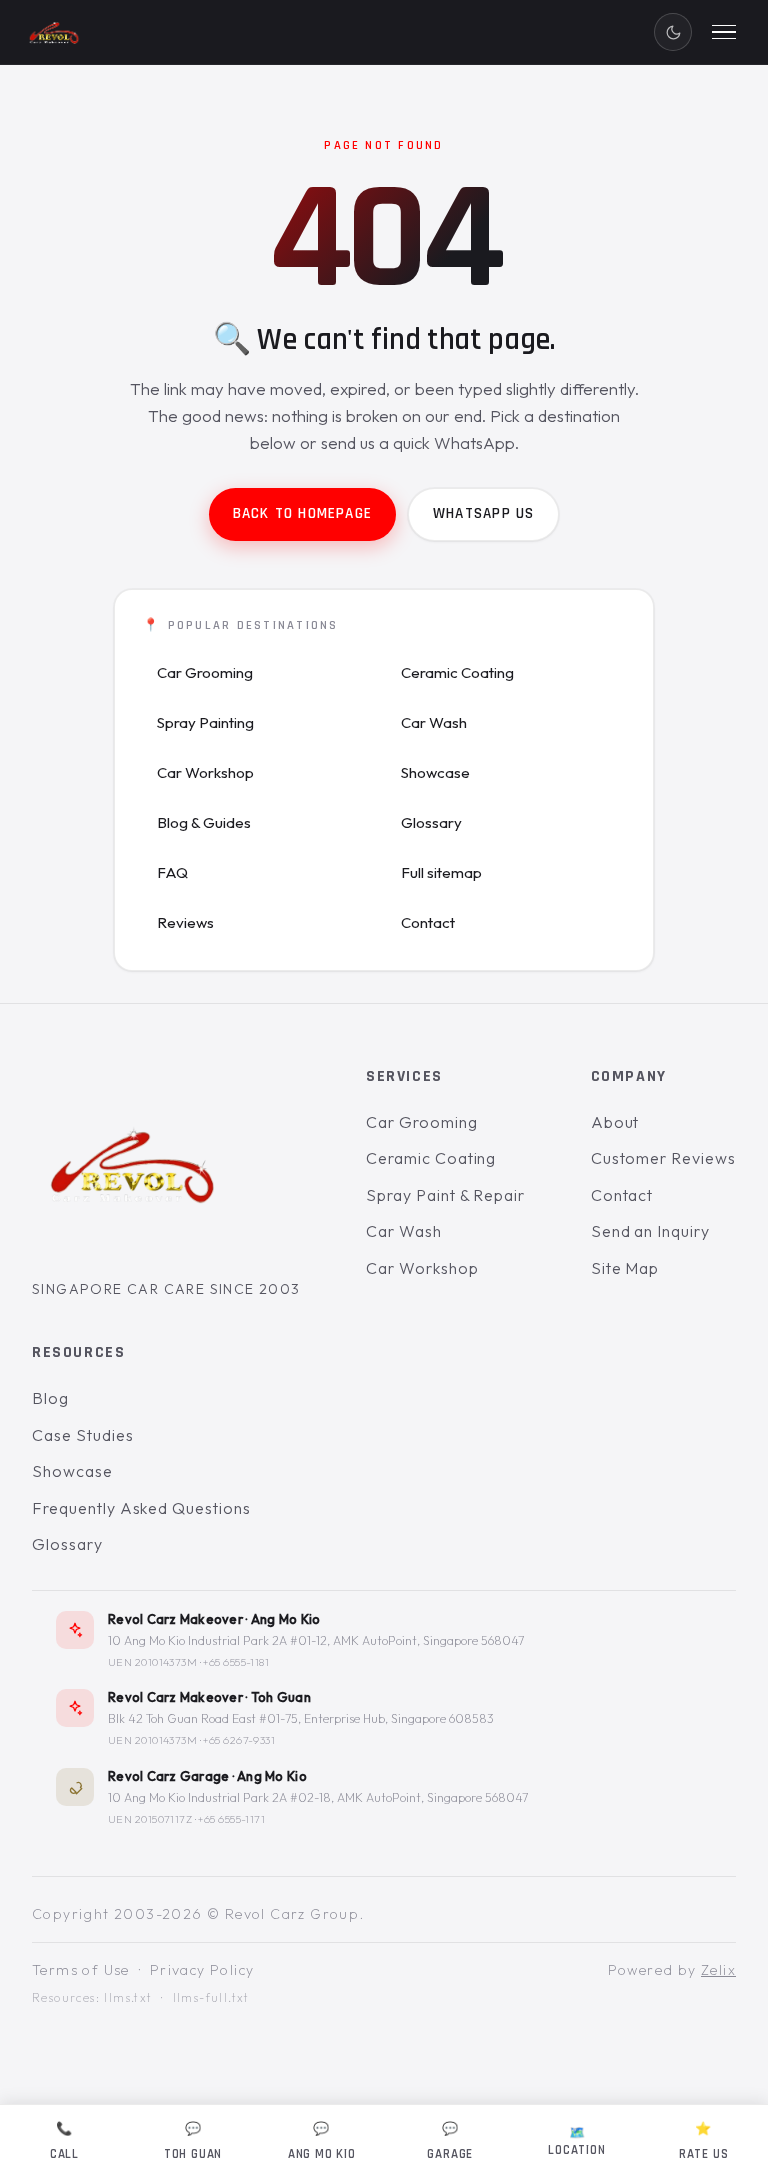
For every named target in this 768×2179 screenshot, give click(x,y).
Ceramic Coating (457, 672)
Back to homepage (302, 513)
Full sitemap (441, 872)
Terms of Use (81, 1970)
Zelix (718, 1970)
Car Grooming (205, 672)
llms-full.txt (211, 1999)
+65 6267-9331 (239, 1741)
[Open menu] (724, 32)
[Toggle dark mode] (673, 32)
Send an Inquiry (650, 1232)
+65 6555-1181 (236, 1662)
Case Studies (83, 1435)
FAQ (172, 872)
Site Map (625, 1268)
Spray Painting (205, 722)
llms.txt (128, 1999)
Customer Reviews (663, 1159)
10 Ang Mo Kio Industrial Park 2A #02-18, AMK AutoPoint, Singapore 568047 (318, 1797)
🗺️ (576, 2141)
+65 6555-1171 (231, 1819)
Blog (50, 1398)
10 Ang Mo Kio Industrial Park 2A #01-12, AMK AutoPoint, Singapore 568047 (316, 1640)
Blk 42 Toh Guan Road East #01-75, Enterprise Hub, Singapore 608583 (301, 1719)
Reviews (185, 922)
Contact (428, 922)
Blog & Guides (204, 822)
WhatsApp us (483, 513)
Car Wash (434, 722)
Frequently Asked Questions (141, 1508)
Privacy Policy (202, 1970)
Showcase (435, 772)
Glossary (431, 822)
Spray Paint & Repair (445, 1195)
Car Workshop (205, 772)
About (615, 1122)
